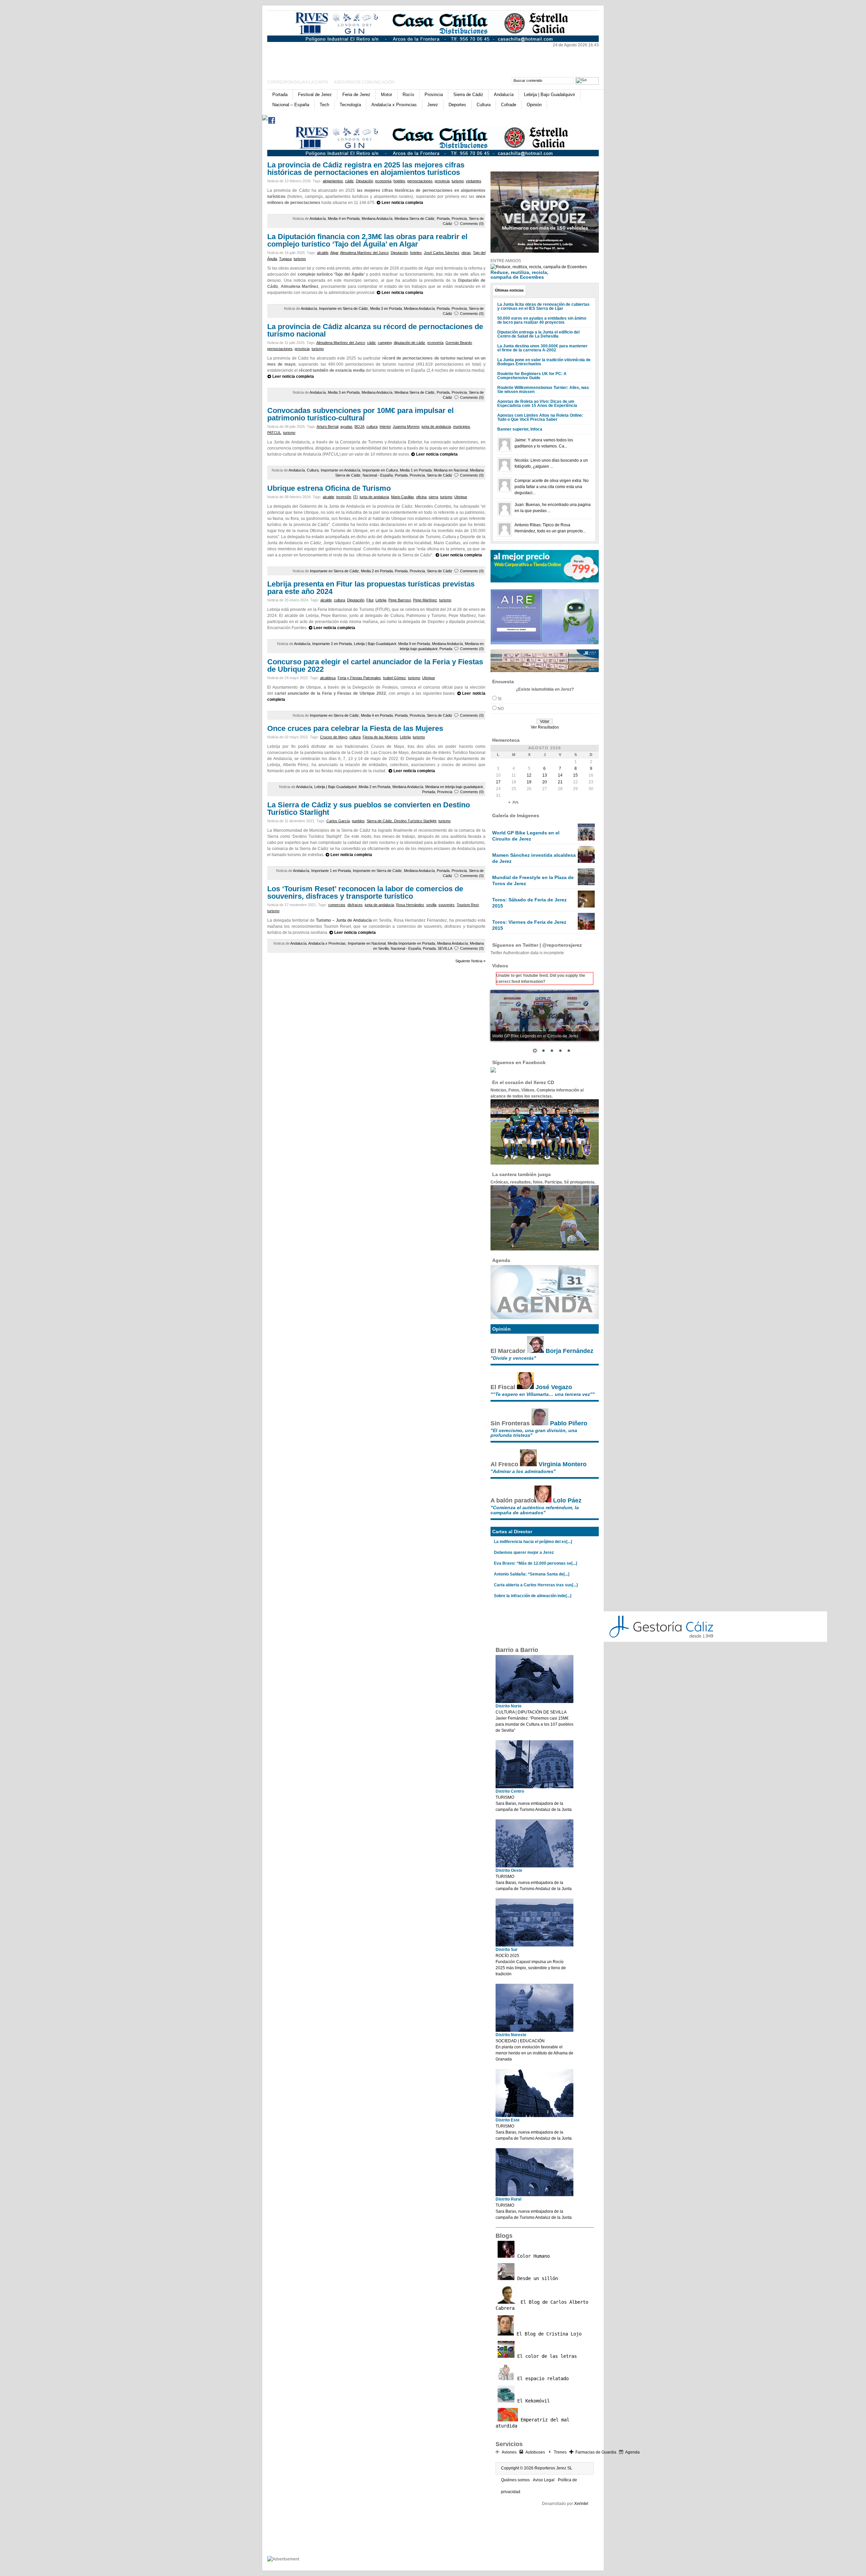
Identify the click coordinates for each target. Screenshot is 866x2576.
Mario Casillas (403, 497)
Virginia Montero (563, 1464)
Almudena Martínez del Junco (364, 253)
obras (466, 253)
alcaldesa (328, 678)
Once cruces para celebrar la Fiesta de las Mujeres (355, 728)
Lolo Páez (567, 1500)
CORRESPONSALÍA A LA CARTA (298, 82)
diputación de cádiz (409, 343)
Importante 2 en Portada (332, 644)
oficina (421, 497)
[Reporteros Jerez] (333, 58)
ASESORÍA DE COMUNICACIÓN (364, 82)
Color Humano (532, 2256)
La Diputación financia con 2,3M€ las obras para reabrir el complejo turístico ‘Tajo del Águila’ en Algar (367, 240)
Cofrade (509, 105)
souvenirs (447, 905)
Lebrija (381, 600)
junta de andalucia (436, 427)
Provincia (434, 95)
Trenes (560, 2452)
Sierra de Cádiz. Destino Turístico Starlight (402, 821)
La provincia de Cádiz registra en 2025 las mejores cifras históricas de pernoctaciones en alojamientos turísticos (366, 169)
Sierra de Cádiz (468, 95)
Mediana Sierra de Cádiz (415, 218)
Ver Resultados (545, 727)
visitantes (474, 181)
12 (529, 775)
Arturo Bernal (327, 427)
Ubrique (461, 497)
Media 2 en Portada (377, 571)
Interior (385, 427)
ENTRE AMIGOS (506, 261)
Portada (280, 95)
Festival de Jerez (315, 95)
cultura (372, 427)
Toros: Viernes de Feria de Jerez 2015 (529, 925)
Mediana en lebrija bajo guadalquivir (454, 787)
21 (560, 782)
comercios (337, 905)
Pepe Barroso (400, 600)
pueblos (358, 821)
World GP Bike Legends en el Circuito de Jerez (526, 836)
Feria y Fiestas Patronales (359, 678)
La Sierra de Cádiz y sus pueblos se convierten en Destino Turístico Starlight (369, 809)
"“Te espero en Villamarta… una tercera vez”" (543, 1394)
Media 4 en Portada (344, 218)
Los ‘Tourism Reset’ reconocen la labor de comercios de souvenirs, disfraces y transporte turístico (365, 892)
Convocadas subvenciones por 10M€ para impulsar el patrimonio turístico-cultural (360, 414)
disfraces (355, 905)
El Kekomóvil (532, 2401)
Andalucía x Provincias (394, 105)
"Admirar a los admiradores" (523, 1471)
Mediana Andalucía (377, 218)
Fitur (370, 600)
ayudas (346, 427)
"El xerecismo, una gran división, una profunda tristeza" (534, 1433)
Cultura (484, 105)
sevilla (431, 905)
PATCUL (274, 433)
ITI (355, 497)
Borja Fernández (569, 1351)
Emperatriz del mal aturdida (532, 2423)
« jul (514, 802)
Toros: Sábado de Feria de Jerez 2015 (529, 903)
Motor (386, 95)
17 (498, 782)
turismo (458, 181)
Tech (324, 105)
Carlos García (338, 821)
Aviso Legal (544, 2480)
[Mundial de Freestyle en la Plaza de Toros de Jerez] (586, 884)
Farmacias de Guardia (596, 2452)
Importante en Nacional (367, 943)
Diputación (364, 181)
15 (575, 775)
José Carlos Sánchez (442, 253)
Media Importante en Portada (411, 943)
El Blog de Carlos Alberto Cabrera (542, 2305)
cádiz (349, 181)
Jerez (433, 105)
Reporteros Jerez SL (553, 2468)
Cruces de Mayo (334, 737)
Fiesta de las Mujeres (380, 737)
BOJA (359, 427)
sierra (433, 497)
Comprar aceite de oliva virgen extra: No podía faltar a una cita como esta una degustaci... (552, 487)
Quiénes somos (515, 2480)
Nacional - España (378, 475)
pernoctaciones (420, 181)
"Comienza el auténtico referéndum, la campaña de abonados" (535, 1510)
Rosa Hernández (410, 905)
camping (385, 343)
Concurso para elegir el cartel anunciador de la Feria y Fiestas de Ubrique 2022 (375, 665)
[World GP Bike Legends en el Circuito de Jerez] (586, 839)
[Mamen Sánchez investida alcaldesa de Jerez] (586, 861)
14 (560, 775)
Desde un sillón (536, 2278)
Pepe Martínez (425, 600)
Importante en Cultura (380, 470)
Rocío (408, 95)
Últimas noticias (509, 290)
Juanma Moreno (406, 427)
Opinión (534, 105)
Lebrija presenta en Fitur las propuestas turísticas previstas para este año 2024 (371, 588)
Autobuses (535, 2452)
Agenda (632, 2452)
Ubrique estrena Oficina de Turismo (329, 488)
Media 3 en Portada (386, 308)
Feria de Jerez (356, 95)
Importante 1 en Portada (331, 871)
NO (501, 709)
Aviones (509, 2452)
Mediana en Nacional (451, 470)
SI (499, 699)
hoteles (399, 181)
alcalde (323, 253)
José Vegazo (554, 1387)
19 (529, 782)
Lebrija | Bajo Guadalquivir (550, 95)
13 (545, 775)
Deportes (457, 105)
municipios (462, 427)
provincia (442, 181)
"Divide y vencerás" (513, 1358)
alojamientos (333, 181)
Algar (334, 253)
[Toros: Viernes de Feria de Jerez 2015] (586, 928)
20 (545, 782)
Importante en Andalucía (340, 470)
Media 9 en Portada (414, 644)
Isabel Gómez (394, 678)
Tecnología (350, 105)
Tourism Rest (468, 905)
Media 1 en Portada (416, 470)
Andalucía (504, 95)
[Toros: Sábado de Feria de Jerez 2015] (586, 906)
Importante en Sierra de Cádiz (344, 308)
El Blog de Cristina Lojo (548, 2334)
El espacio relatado (542, 2378)
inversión (344, 497)
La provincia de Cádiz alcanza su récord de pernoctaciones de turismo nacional (375, 330)
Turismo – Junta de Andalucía (344, 920)
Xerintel (581, 2504)
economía (383, 181)
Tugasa (285, 259)
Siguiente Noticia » (470, 961)
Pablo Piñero (569, 1423)
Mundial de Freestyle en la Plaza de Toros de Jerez (533, 880)
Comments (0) (472, 224)
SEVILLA (445, 948)
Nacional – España (291, 105)
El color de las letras (546, 2356)
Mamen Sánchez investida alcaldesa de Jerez (534, 858)
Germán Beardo (459, 343)
